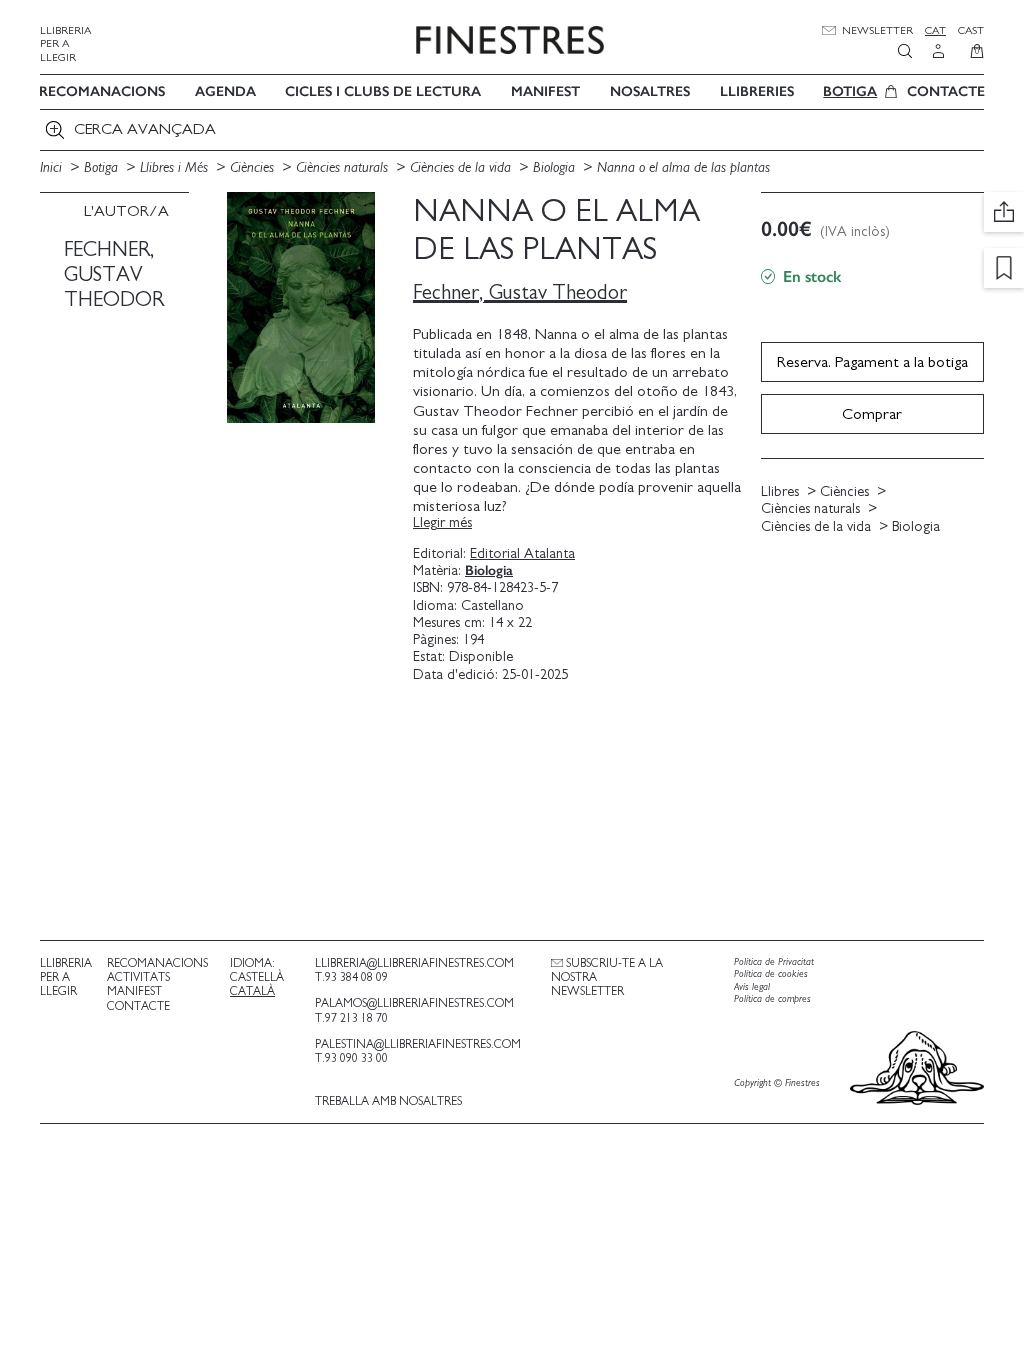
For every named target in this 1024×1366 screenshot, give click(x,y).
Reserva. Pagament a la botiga (872, 362)
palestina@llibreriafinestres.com (418, 1044)
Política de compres (772, 999)
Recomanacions (102, 91)
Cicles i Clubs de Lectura (383, 91)
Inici (53, 167)
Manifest (545, 91)
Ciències (254, 167)
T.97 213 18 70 (351, 1018)
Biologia (556, 167)
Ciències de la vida (462, 167)
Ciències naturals (344, 167)
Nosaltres (650, 91)
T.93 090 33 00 (351, 1058)
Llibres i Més (176, 167)
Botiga (850, 91)
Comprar (872, 414)
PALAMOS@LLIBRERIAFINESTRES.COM (414, 1003)
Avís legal (752, 987)
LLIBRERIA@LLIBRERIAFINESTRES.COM (414, 963)
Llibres (780, 491)
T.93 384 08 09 (351, 977)
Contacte (946, 91)
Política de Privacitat (774, 962)
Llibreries (757, 91)
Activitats (138, 977)
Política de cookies (771, 974)
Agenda (225, 91)
